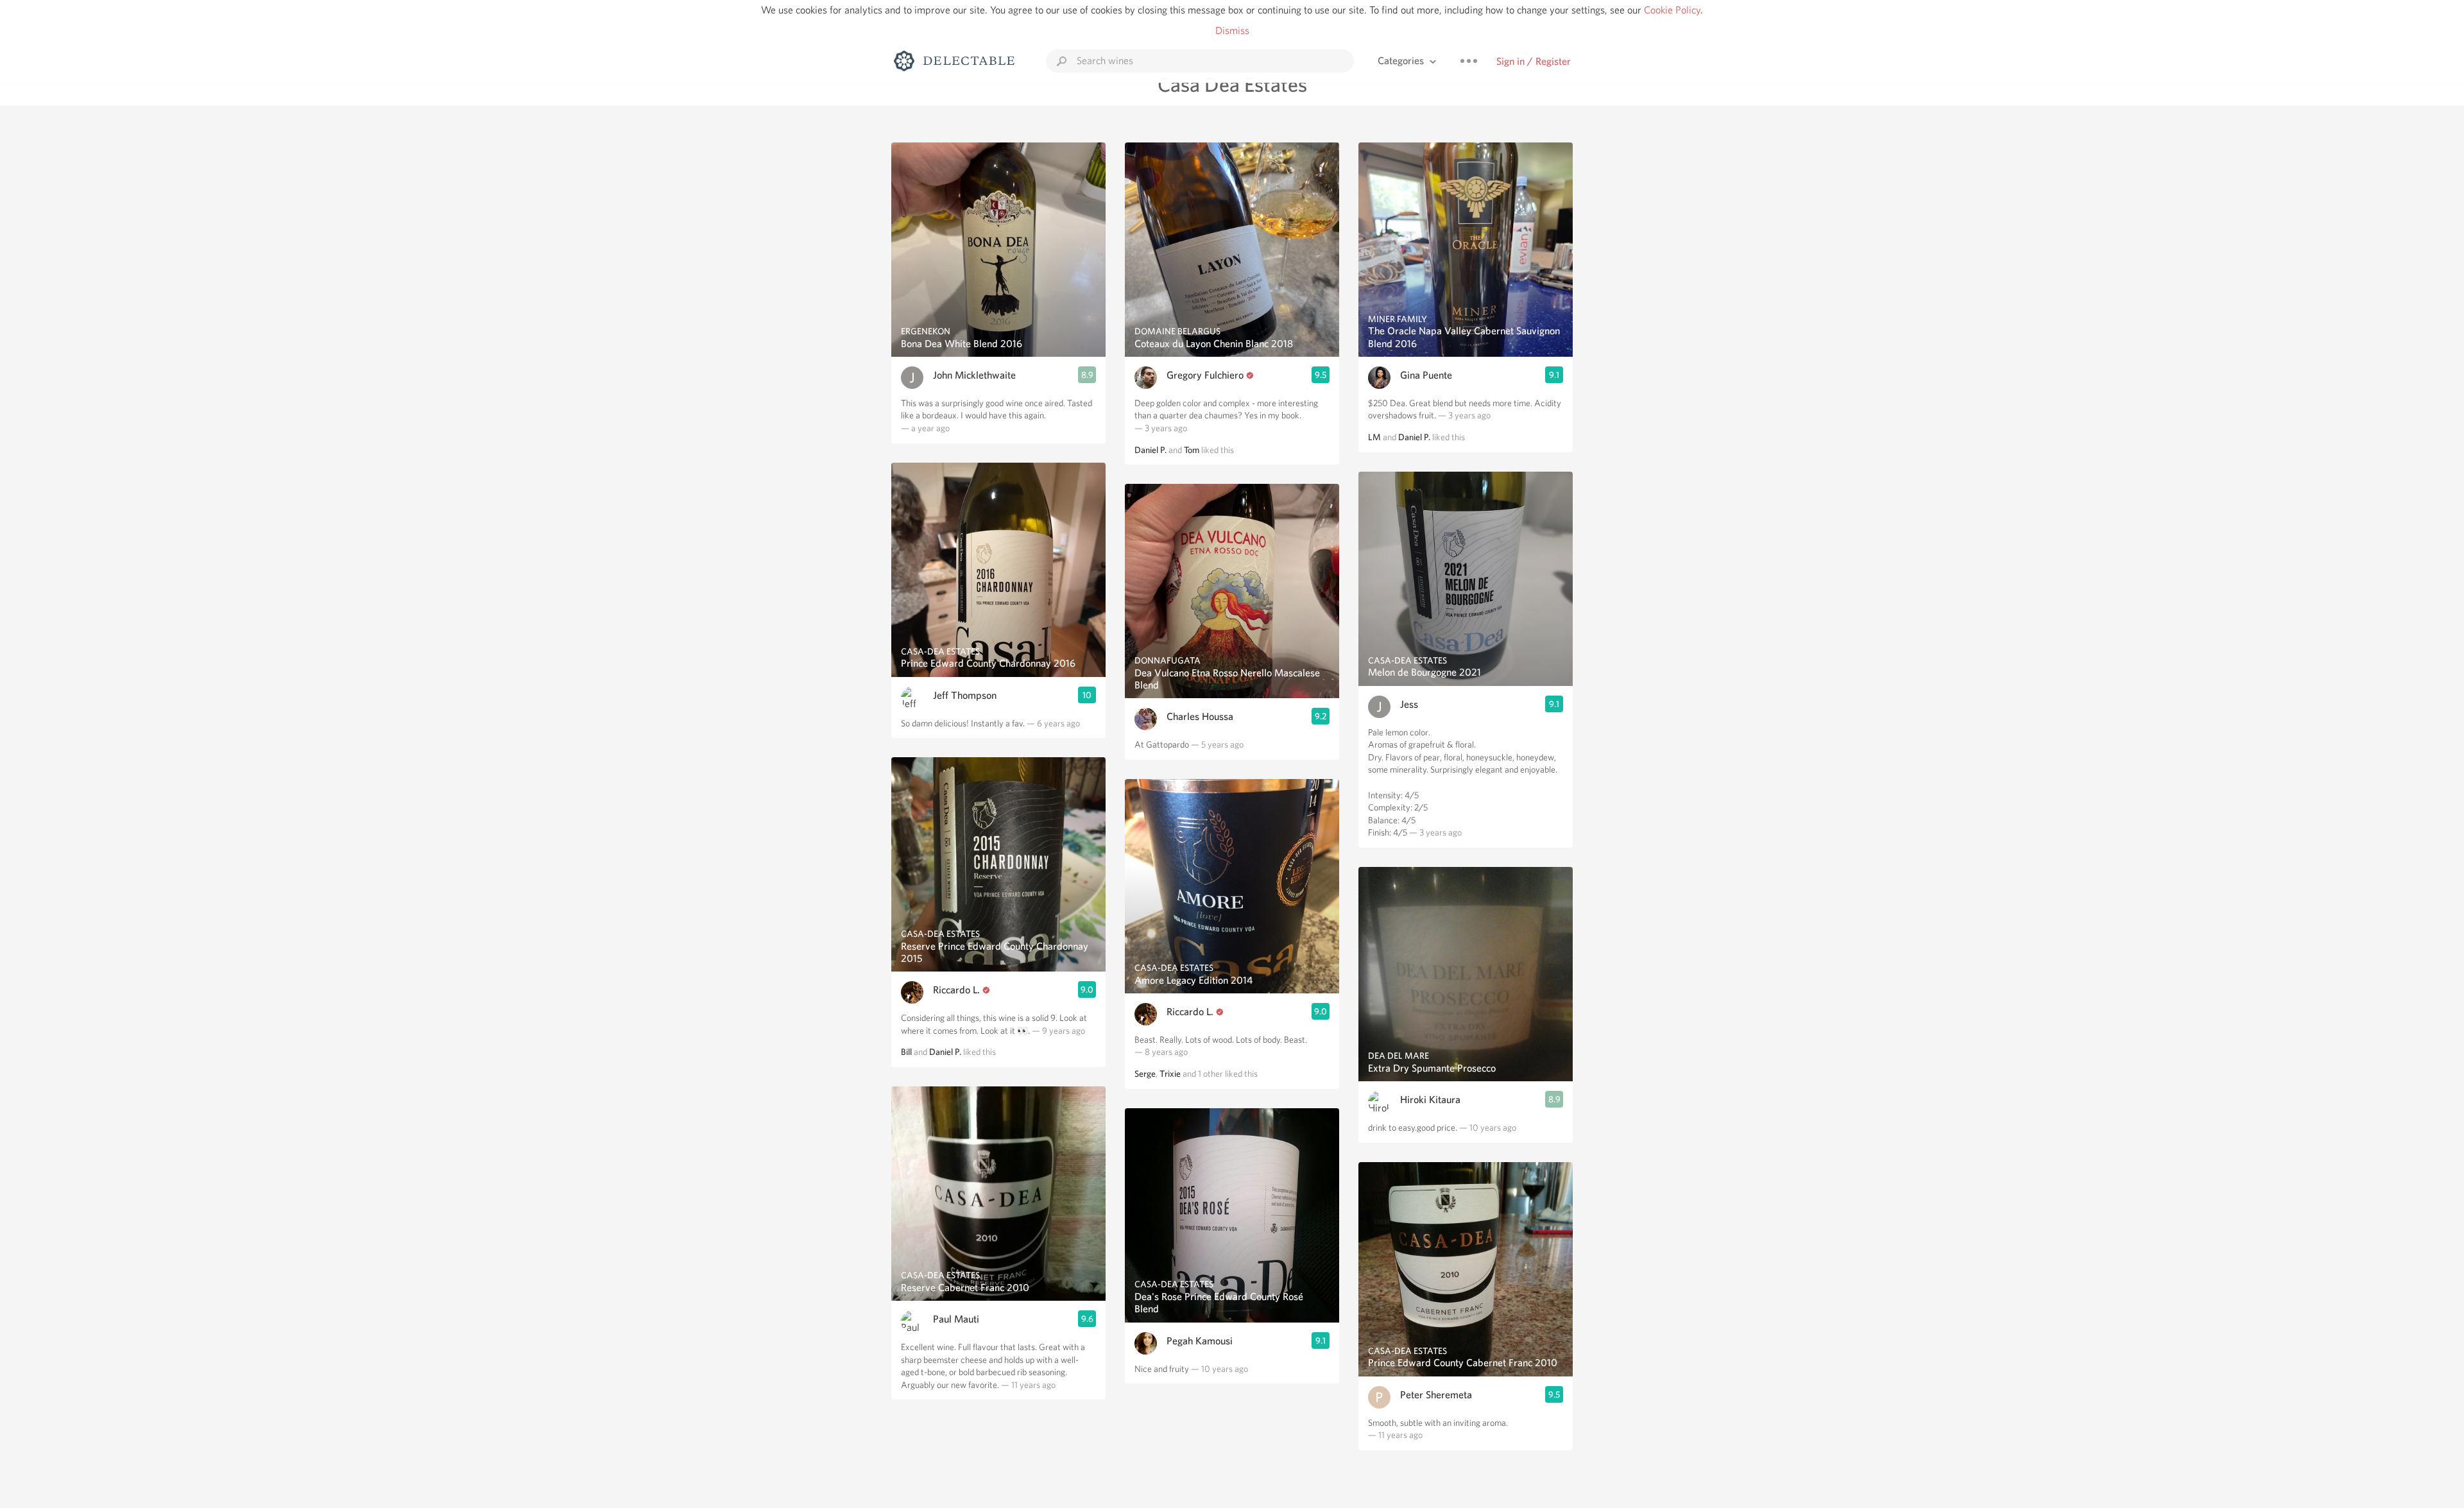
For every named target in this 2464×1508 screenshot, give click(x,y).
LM (1374, 437)
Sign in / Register (1534, 61)
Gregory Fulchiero (1205, 375)
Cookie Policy (1672, 10)
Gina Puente (1426, 375)
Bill (906, 1052)
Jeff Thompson (965, 695)
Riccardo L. (956, 990)
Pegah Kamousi (1200, 1341)
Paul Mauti (956, 1319)
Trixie (1170, 1074)
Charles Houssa (1200, 716)
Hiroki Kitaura (1430, 1100)
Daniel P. (945, 1052)
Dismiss (1232, 30)
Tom (1192, 450)
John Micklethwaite (974, 375)
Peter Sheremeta (1436, 1395)
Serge (1145, 1074)
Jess (1409, 704)
